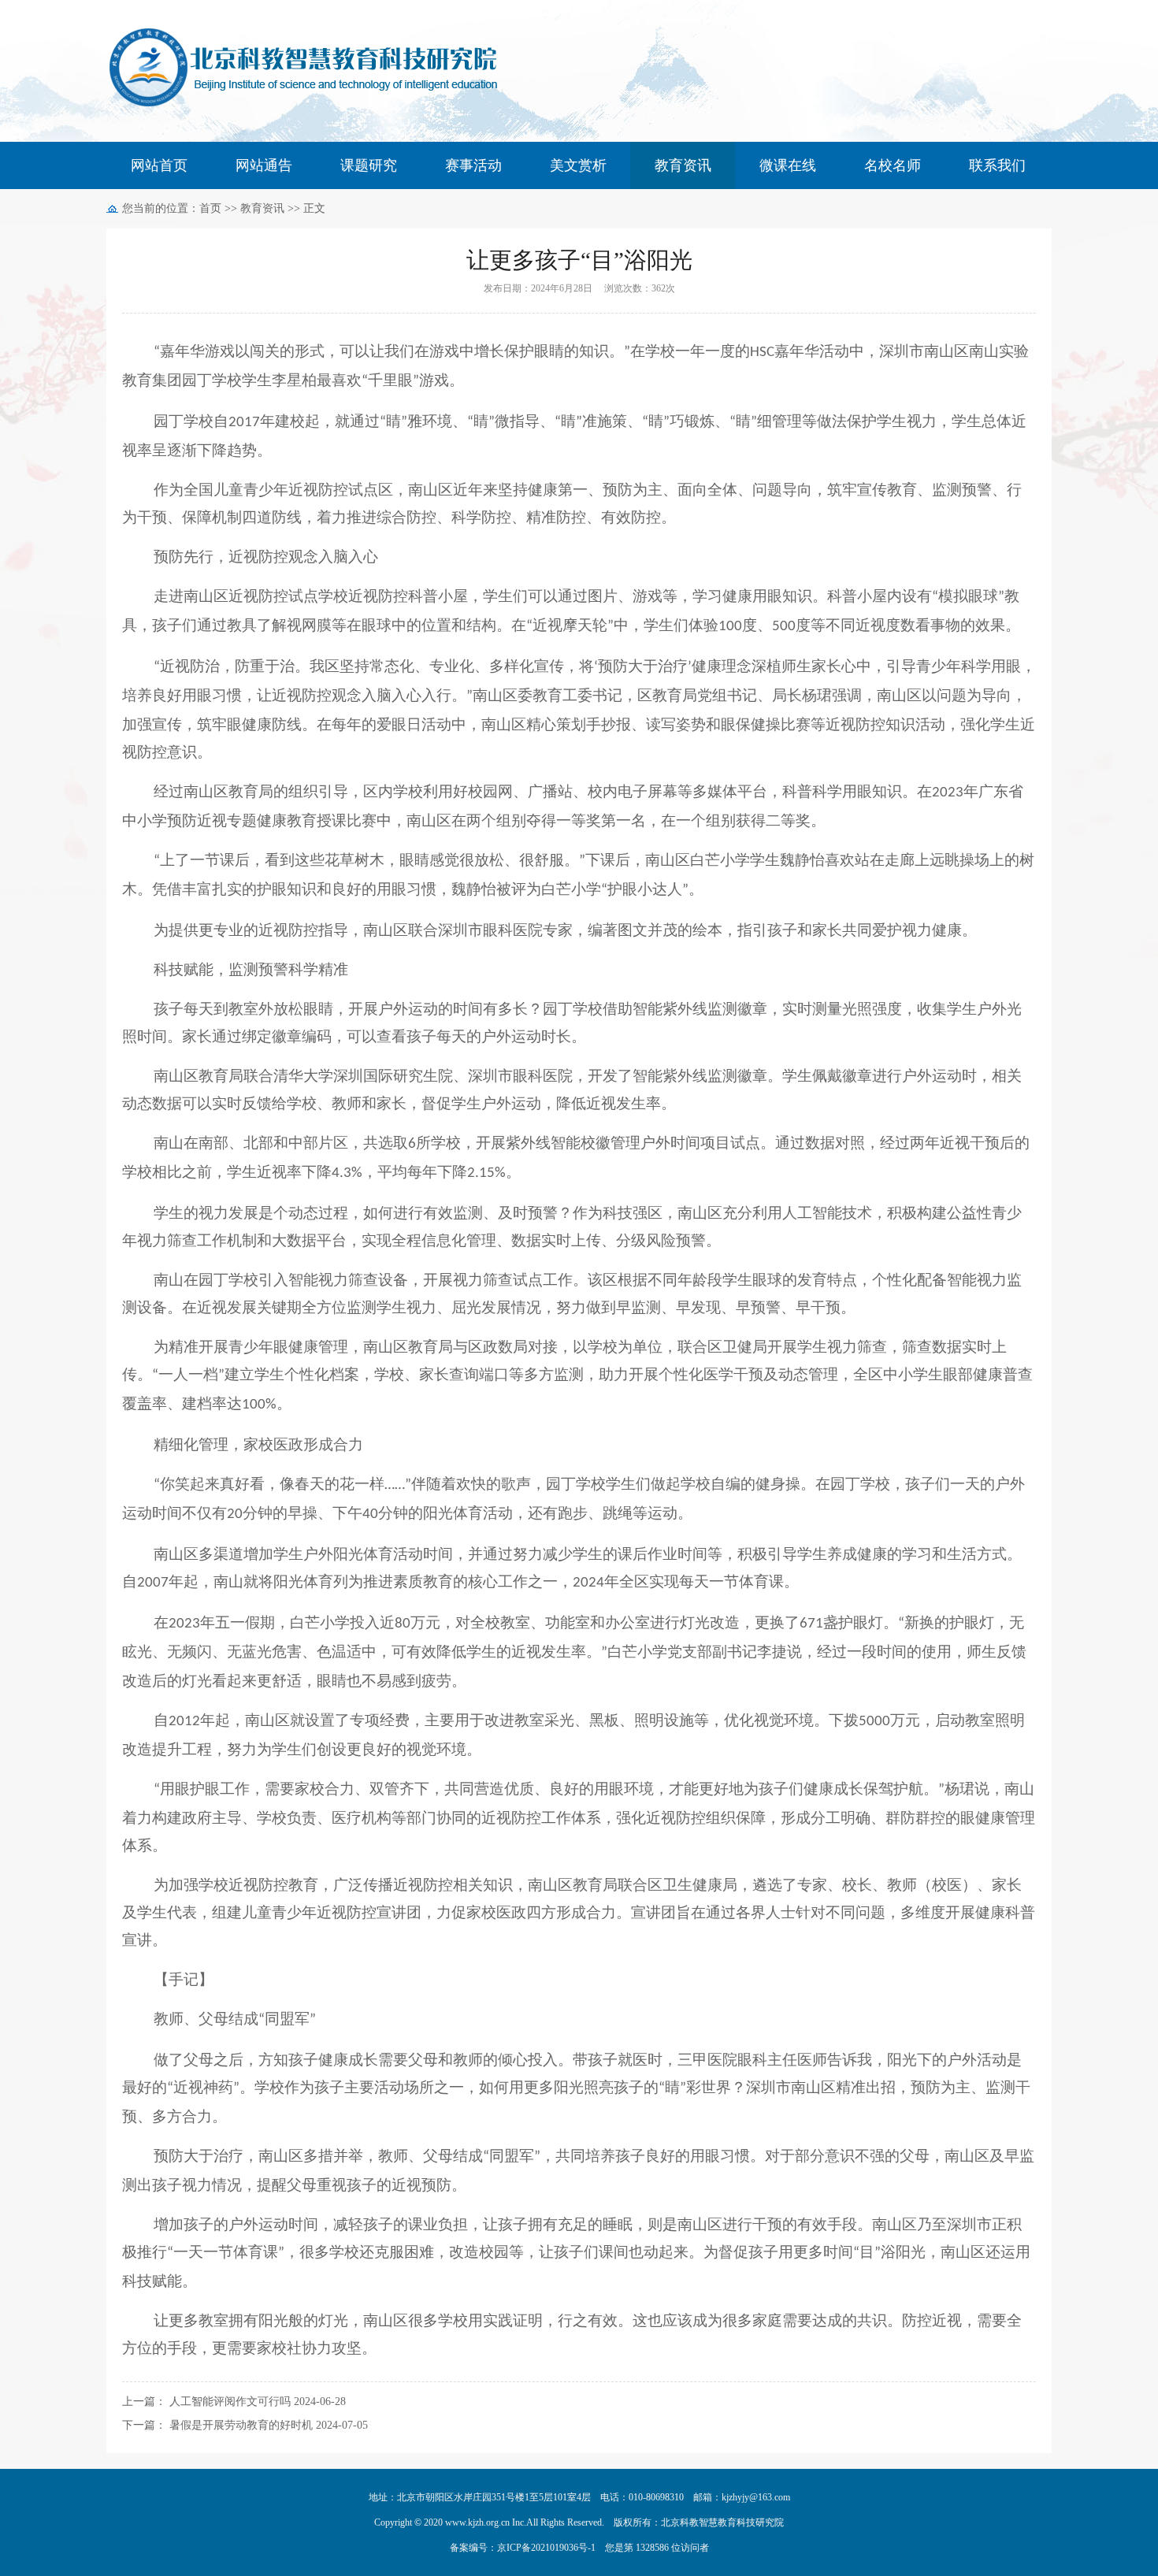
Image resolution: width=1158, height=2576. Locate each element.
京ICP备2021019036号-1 (546, 2548)
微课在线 (788, 165)
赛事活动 (473, 165)
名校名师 (893, 165)
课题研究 (369, 165)
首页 (210, 208)
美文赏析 (578, 165)
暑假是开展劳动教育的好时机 (241, 2425)
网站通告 (264, 165)
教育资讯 (683, 165)
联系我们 (997, 165)
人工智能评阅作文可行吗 (230, 2402)
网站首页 (159, 165)
